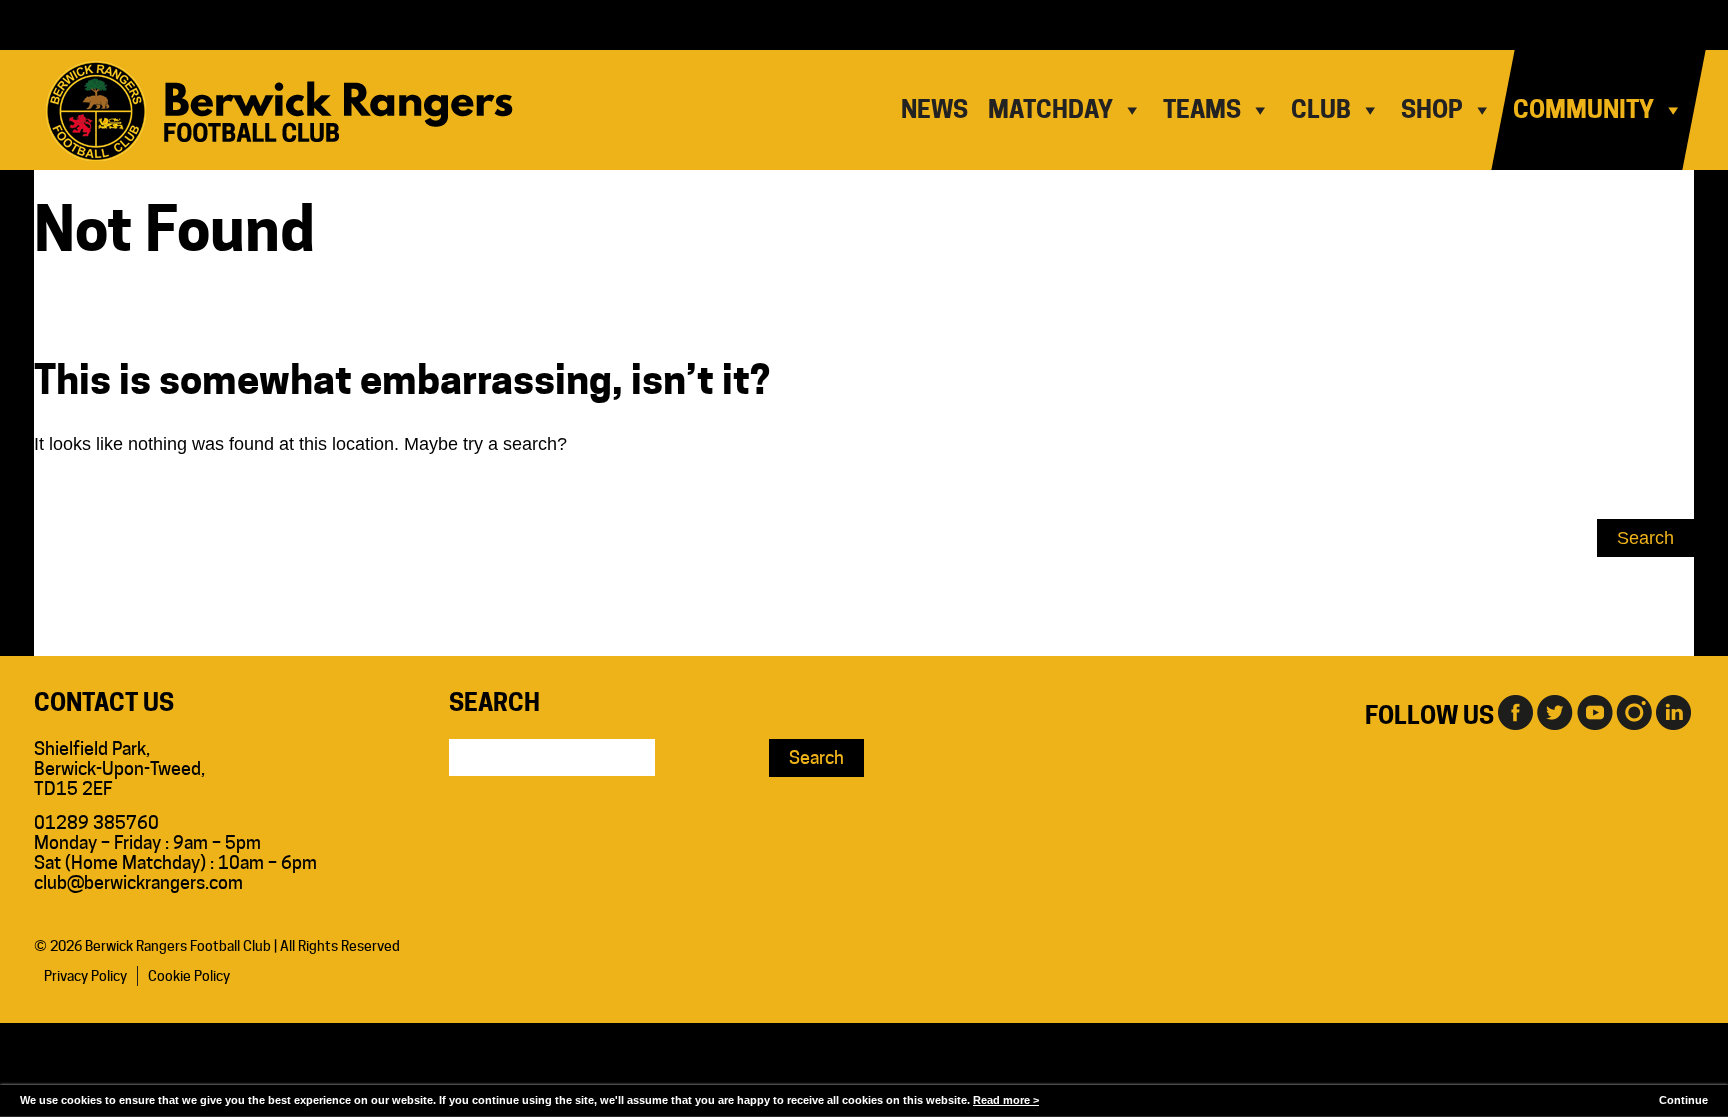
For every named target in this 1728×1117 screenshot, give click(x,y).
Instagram (1634, 711)
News (934, 109)
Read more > (1006, 1100)
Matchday (1050, 109)
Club (1321, 109)
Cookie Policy (189, 976)
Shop (1432, 109)
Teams (1202, 109)
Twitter (1554, 711)
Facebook (1514, 711)
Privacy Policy (85, 976)
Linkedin (1674, 711)
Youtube (1594, 711)
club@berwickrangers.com (138, 882)
